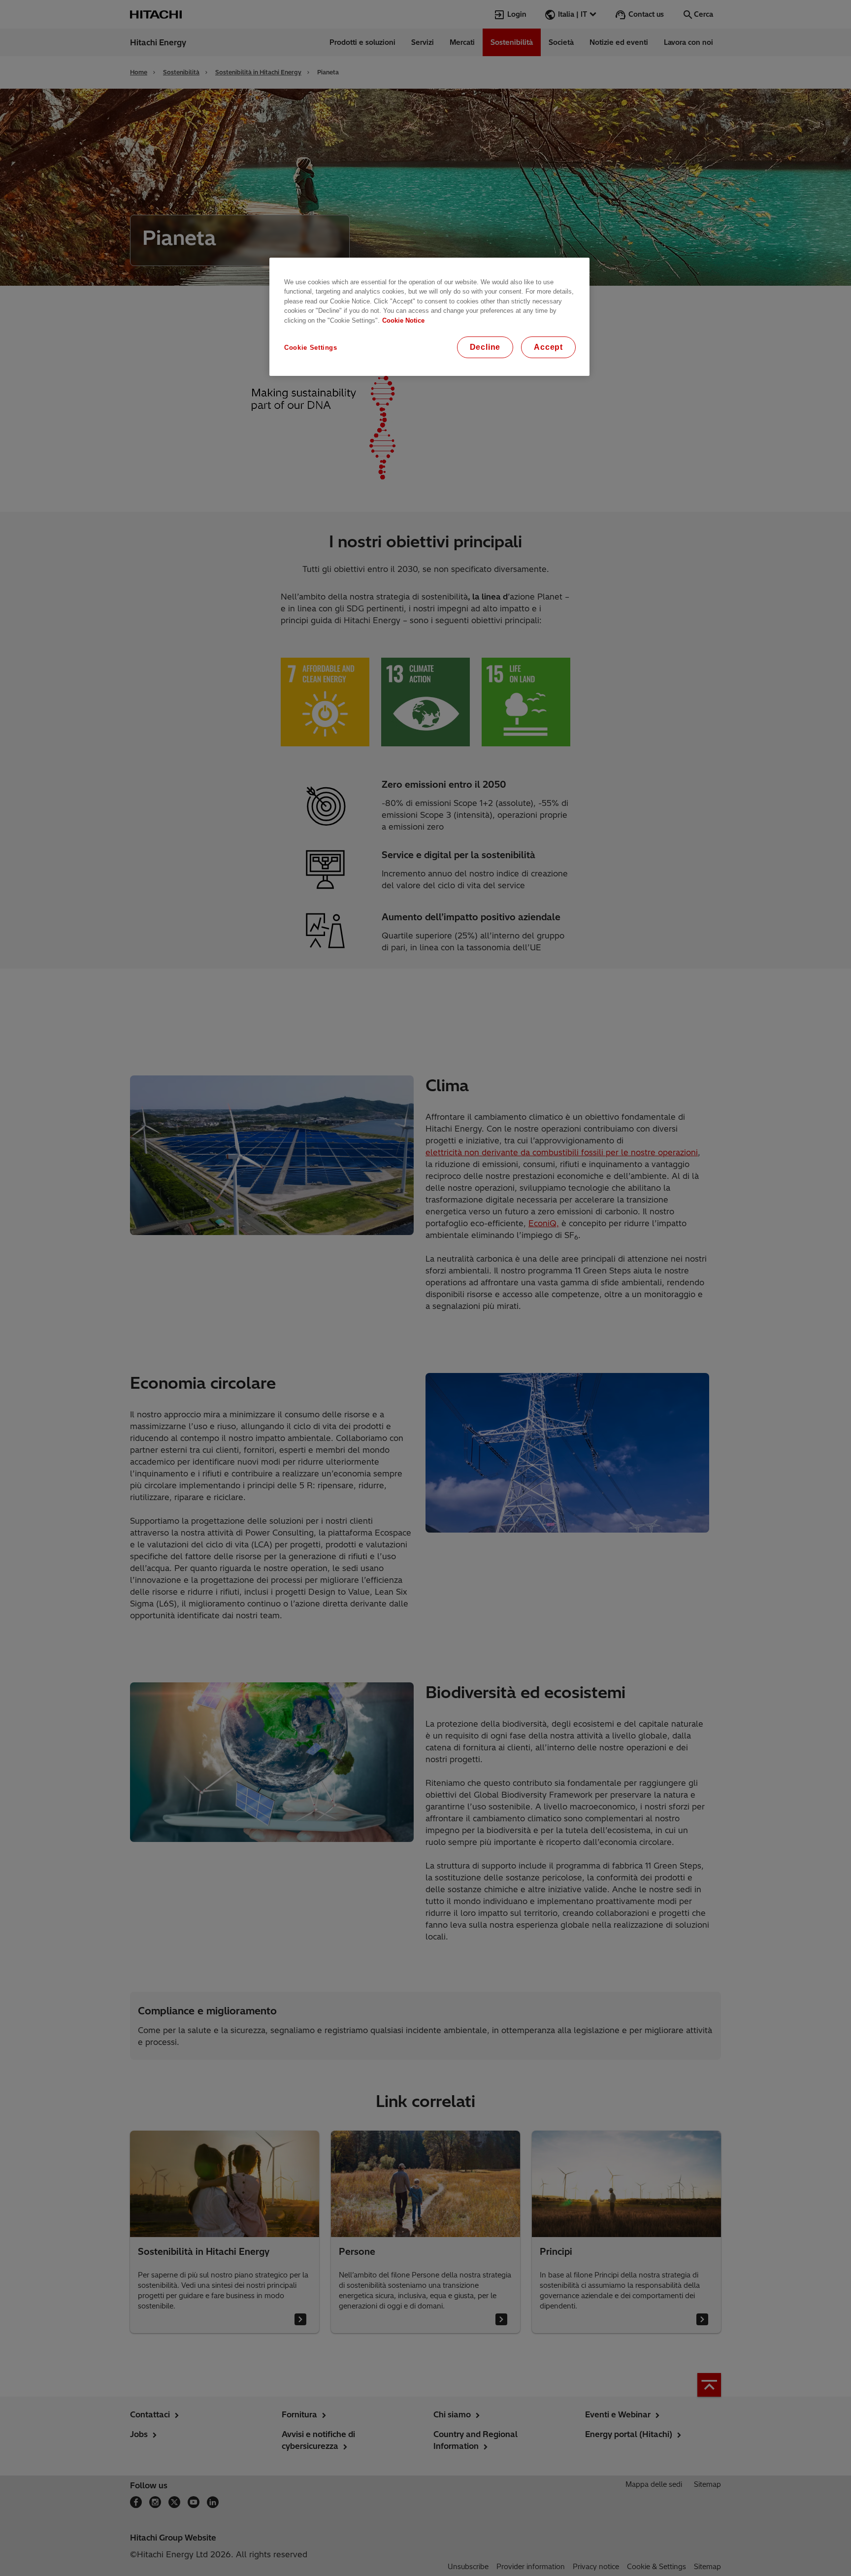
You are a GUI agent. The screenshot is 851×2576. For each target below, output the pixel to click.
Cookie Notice (403, 320)
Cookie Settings (311, 348)
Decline (485, 347)
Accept (548, 347)
